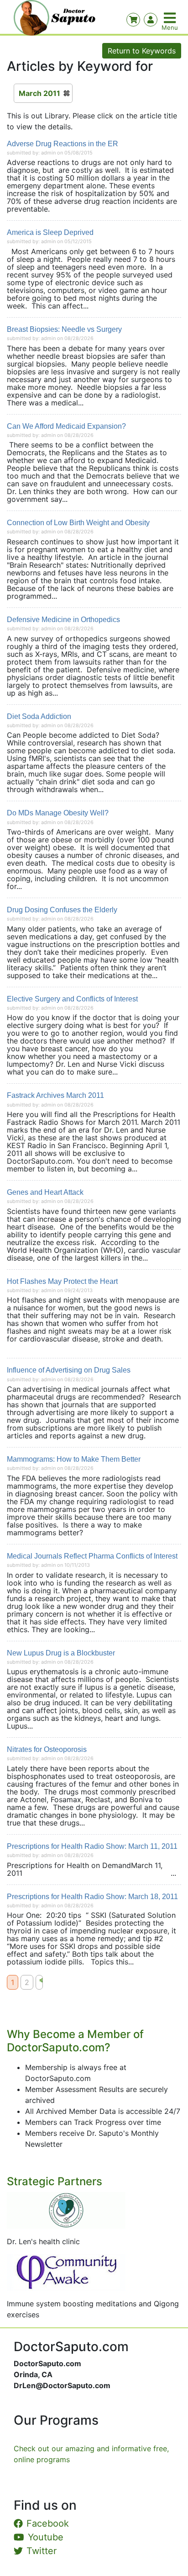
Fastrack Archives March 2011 (55, 1095)
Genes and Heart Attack (45, 1192)
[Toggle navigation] (171, 18)
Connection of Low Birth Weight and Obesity (78, 523)
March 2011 (39, 93)
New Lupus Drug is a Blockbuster (61, 1653)
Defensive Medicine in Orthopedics (63, 620)
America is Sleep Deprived (50, 232)
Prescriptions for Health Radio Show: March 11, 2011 (92, 1846)
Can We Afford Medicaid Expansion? (66, 426)
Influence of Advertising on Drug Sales (69, 1370)
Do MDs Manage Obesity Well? (58, 813)
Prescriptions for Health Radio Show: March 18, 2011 (92, 1897)
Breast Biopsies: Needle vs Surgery (64, 329)
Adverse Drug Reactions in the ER (63, 144)
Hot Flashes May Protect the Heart (62, 1281)
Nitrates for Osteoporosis (47, 1749)
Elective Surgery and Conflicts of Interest (72, 999)
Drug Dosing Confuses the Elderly (62, 910)
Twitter (42, 2551)
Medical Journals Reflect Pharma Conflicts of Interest (92, 1556)
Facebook (48, 2523)
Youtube (46, 2537)
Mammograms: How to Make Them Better (74, 1459)
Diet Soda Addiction (39, 716)
